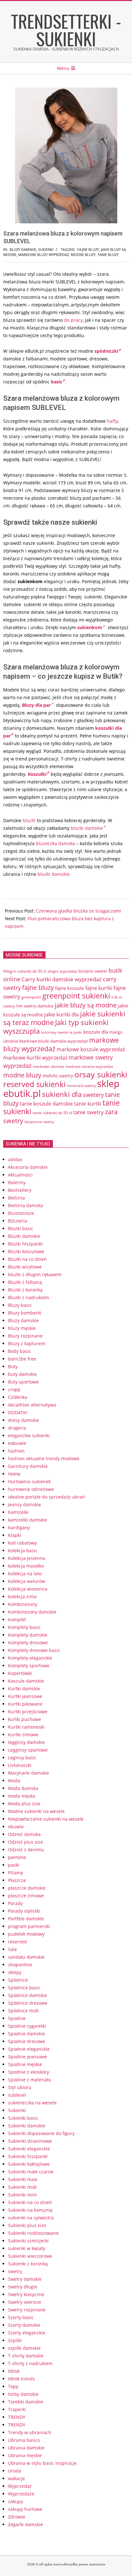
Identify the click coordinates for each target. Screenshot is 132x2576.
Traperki (17, 2409)
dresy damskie (24, 1420)
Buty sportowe (23, 1382)
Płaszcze (17, 1880)
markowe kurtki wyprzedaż (35, 1058)
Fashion (16, 1451)
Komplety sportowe (29, 1666)
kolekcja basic (23, 1550)
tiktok (14, 2371)
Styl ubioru (20, 2087)
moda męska (22, 1796)
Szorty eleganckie (27, 2333)
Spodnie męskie (25, 2064)
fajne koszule (70, 988)
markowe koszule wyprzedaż (91, 1049)
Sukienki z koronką (28, 2264)
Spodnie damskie (26, 2034)
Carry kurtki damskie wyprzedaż (62, 979)
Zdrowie (17, 2517)
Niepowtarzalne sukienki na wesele (46, 1819)
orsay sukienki (101, 1074)
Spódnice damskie (28, 1995)
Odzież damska (24, 1834)
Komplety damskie (28, 1635)
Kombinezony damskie (32, 1612)
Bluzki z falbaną (25, 1282)
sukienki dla (62, 1094)
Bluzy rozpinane (25, 1336)
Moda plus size (24, 1804)
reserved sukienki (34, 1084)
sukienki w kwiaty (27, 2248)
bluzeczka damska (55, 843)
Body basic (20, 1351)
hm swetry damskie (35, 1006)
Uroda (15, 2471)
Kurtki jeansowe (25, 1696)
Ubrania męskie (25, 2455)
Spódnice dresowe (28, 2003)
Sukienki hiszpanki (28, 2156)
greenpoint (31, 997)
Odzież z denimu (26, 1850)
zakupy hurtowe (25, 2509)
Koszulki (37, 774)
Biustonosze (21, 1213)
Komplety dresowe (28, 1643)
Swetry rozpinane (27, 2310)
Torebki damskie (26, 2402)
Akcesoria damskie (28, 1167)
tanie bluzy (108, 255)
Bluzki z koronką (25, 1290)
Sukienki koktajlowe (29, 2164)
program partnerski (29, 1926)
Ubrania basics (24, 2440)
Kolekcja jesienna (27, 1558)
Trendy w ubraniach (30, 2432)
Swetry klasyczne (26, 2294)
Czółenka (18, 1397)
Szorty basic (21, 2317)
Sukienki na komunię (30, 2210)
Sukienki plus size (27, 2225)
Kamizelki (18, 1512)
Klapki (15, 1535)
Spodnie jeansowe (28, 2057)
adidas (15, 1159)
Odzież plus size (25, 1842)
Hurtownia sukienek (29, 1481)
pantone (17, 1857)
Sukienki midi (22, 2187)
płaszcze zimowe (26, 1896)
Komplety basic (24, 1627)
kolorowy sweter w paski (62, 1032)
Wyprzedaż (20, 2486)
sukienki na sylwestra (31, 2218)
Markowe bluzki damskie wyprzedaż (54, 1041)
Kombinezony (23, 1604)
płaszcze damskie (27, 1888)
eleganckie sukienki (29, 1435)
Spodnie (17, 2018)
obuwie (16, 1827)
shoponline (20, 1965)
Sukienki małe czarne (31, 2172)
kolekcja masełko (26, 1566)
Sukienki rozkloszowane (33, 2233)
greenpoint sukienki (76, 996)
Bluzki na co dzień (27, 1259)
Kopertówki (20, 1673)
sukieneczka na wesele (32, 2103)
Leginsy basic (22, 1758)
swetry (15, 2271)
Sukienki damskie (27, 2126)
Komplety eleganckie (30, 1658)
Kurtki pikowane (25, 1704)
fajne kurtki (99, 988)
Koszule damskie (26, 1681)
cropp (14, 1389)
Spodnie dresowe (27, 2041)
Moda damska (23, 1788)
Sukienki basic (23, 2118)
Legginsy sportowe (28, 1750)
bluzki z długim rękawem (35, 1274)
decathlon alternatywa (32, 1405)
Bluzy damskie (23, 249)
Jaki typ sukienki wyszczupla (56, 1027)
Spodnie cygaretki (27, 2026)
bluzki (29, 820)
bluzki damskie (87, 828)
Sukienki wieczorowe (30, 2256)
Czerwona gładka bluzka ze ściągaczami (78, 911)
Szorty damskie (24, 2325)
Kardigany (19, 1527)
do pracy (73, 320)
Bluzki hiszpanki (25, 1244)
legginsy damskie (26, 1742)
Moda (14, 1781)
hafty (112, 421)
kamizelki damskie (28, 1520)
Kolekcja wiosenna (28, 1589)
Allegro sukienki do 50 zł (25, 971)
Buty (13, 1366)
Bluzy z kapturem (27, 1343)
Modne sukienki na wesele (36, 1811)
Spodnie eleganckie (29, 2049)
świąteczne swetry (39, 1122)
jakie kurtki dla (62, 1014)
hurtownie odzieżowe (31, 1489)
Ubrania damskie (26, 2448)
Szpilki (15, 2340)
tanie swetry (88, 1112)
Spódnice (18, 1980)
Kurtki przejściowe (28, 1712)
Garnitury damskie (28, 1466)
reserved (17, 1942)
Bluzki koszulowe (26, 1251)
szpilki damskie (24, 2348)
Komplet (17, 1620)
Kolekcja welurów (27, 1581)
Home (14, 1474)
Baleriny (17, 1182)
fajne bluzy (88, 249)
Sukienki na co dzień (30, 2202)
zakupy (16, 2501)
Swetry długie (23, 2287)
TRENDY (17, 2417)
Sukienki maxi (23, 2179)
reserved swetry (81, 1086)
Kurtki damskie (24, 1689)
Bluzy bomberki (25, 1313)
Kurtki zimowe (23, 1735)
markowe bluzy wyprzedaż (44, 255)
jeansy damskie (25, 1504)
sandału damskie (26, 1957)
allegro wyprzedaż (62, 971)
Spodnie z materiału (30, 2080)
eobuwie (17, 1443)
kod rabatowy (22, 1543)
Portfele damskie (26, 1919)
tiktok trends (21, 2379)
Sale (12, 1949)
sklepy (15, 1972)
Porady (15, 1903)
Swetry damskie (25, 2279)
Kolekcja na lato (25, 1573)
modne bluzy (83, 255)
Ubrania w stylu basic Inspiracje (42, 2463)
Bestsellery (20, 1190)
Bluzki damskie (24, 1236)
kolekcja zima (22, 1597)
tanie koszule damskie (46, 1104)
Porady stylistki (24, 1911)
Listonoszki (20, 1765)
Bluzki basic (21, 1228)
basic (57, 382)
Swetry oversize (25, 2302)
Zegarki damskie (25, 2524)
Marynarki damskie (29, 1773)
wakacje (16, 2478)
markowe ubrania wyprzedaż (89, 1066)
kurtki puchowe (25, 1719)
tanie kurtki (88, 1104)
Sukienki (46, 249)
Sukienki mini (22, 2195)
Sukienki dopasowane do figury (41, 2133)
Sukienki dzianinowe (30, 2141)
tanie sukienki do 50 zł (52, 1113)
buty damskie (22, 1374)
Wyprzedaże (21, 2494)
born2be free (22, 1359)
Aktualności (20, 1175)
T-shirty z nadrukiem (30, 2363)
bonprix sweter (93, 971)
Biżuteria (18, 1221)
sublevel (17, 2095)
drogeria (17, 1428)
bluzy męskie (22, 1328)
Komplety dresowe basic (34, 1650)
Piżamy (16, 1873)
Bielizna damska (25, 1205)
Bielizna (16, 1198)
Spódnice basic (24, 1988)
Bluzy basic (20, 1305)
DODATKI (18, 1412)
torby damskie (23, 2394)
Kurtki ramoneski (26, 1727)
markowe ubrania (48, 1066)
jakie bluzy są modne (86, 1005)
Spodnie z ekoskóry (29, 2072)
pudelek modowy (26, 1934)
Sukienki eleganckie (29, 2149)
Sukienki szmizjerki (28, 2241)
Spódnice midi (23, 2011)
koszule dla (96, 1032)
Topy (13, 2386)
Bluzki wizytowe (25, 1267)
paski (14, 1865)
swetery (93, 1095)
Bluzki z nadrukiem (29, 1297)
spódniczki (106, 351)
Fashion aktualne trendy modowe (44, 1458)
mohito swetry (58, 1076)
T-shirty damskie (26, 2356)
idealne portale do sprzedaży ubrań (46, 1497)
